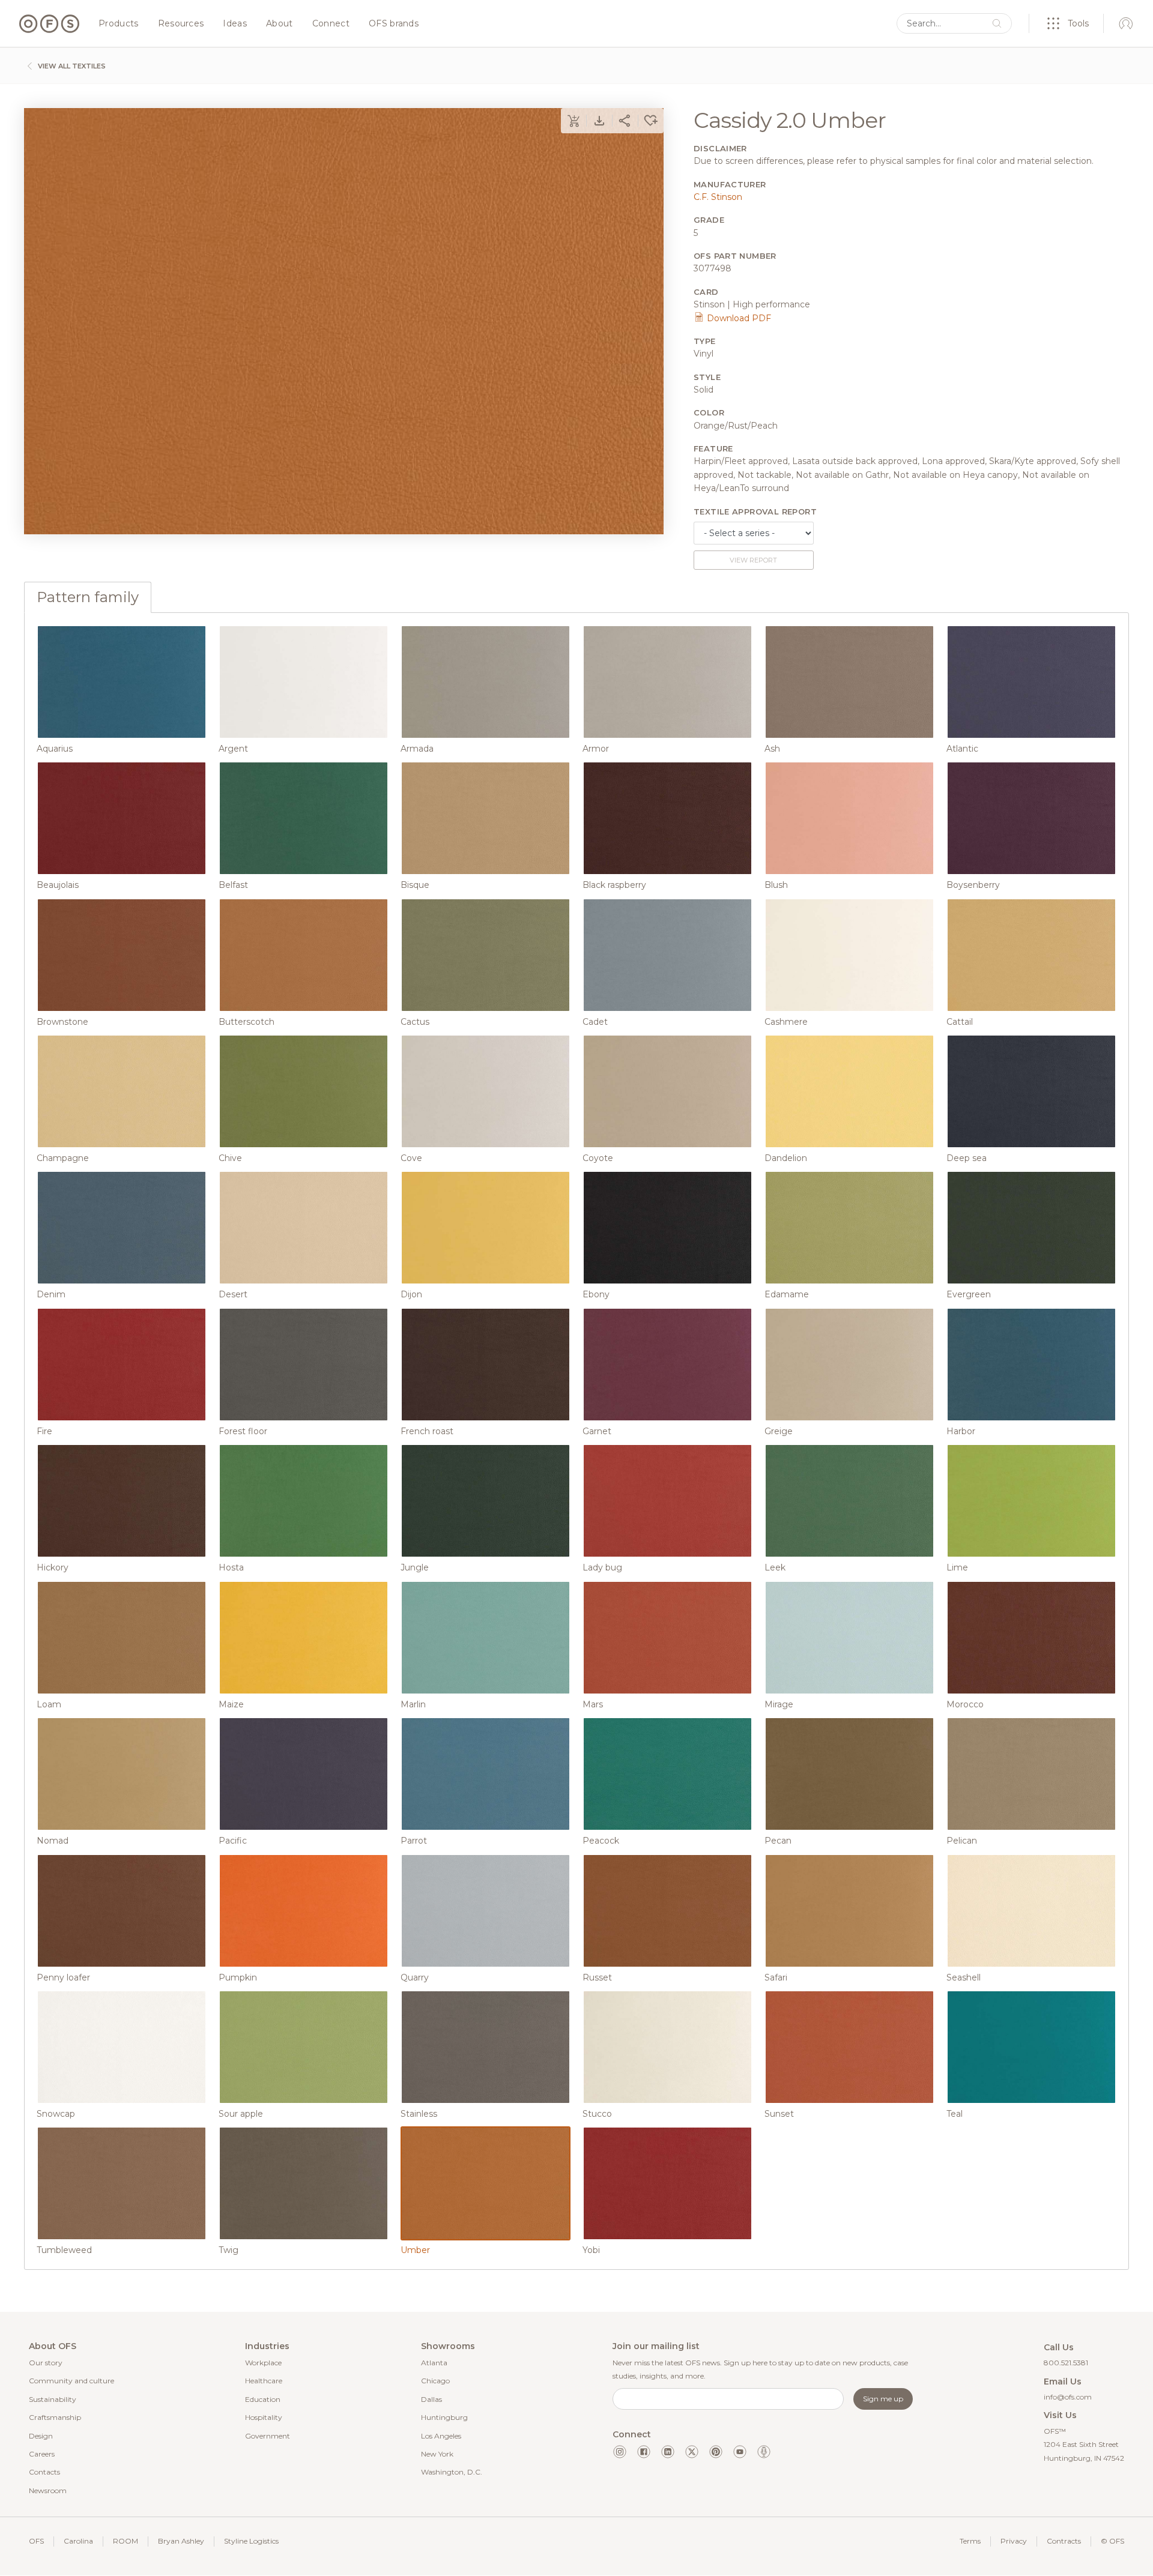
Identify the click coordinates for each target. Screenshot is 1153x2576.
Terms (970, 2541)
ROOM (126, 2541)
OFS (36, 2541)
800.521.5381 (1066, 2363)
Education (263, 2399)
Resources (181, 24)
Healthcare (264, 2381)
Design (41, 2436)
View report (753, 560)
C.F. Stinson (718, 197)
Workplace (263, 2363)
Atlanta (434, 2363)
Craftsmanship (55, 2417)
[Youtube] (740, 2452)
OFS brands (394, 24)
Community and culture (71, 2381)
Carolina (78, 2541)
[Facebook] (644, 2452)
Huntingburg (444, 2417)
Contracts (1064, 2541)
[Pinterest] (716, 2452)
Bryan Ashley (181, 2541)
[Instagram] (620, 2452)
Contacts (44, 2472)
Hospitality (264, 2417)
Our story (46, 2363)
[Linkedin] (668, 2452)
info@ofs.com (1068, 2397)
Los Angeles (441, 2436)
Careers (42, 2454)
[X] (692, 2452)
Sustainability (53, 2399)
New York (437, 2454)
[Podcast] (764, 2452)
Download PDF (738, 318)
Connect (331, 24)
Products (119, 24)
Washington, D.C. (452, 2472)
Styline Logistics (251, 2541)
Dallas (431, 2399)
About (280, 24)
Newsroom (48, 2490)
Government (268, 2436)
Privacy (1014, 2541)
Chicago (435, 2381)
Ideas (235, 24)
